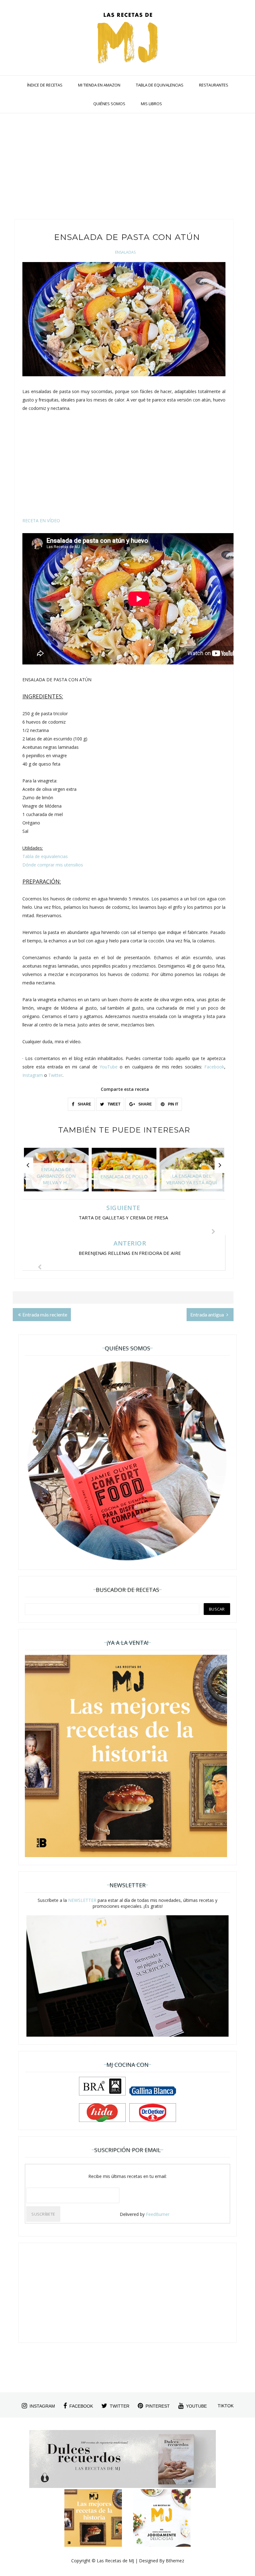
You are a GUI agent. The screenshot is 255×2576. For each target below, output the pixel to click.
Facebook (214, 1067)
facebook (81, 2406)
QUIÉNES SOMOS (109, 104)
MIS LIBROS (151, 104)
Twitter (55, 1075)
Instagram (33, 1075)
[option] (56, 1173)
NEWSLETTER (82, 1900)
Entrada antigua (208, 1314)
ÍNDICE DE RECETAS (45, 85)
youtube (196, 2406)
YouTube (109, 1067)
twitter (120, 2406)
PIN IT (173, 1104)
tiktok (226, 2406)
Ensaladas (125, 252)
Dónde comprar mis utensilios (53, 865)
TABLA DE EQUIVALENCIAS (160, 85)
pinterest (158, 2406)
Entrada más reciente (45, 1314)
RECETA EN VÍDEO (41, 521)
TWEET (114, 1104)
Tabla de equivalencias (45, 856)
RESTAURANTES (214, 85)
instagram (42, 2406)
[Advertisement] (123, 169)
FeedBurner (158, 2214)
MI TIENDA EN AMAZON (99, 85)
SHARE (84, 1104)
